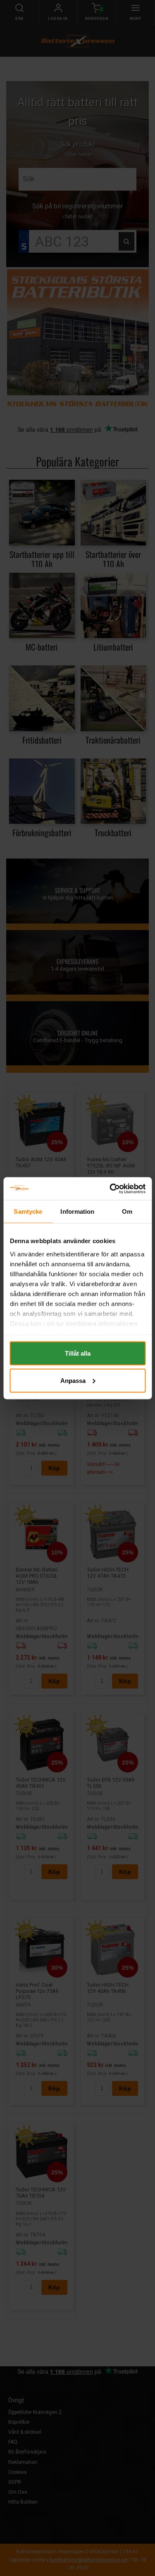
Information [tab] (77, 1211)
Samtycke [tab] (28, 1211)
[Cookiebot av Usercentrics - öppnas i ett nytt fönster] (110, 1189)
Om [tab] (127, 1211)
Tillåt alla (78, 1353)
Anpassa (73, 1380)
